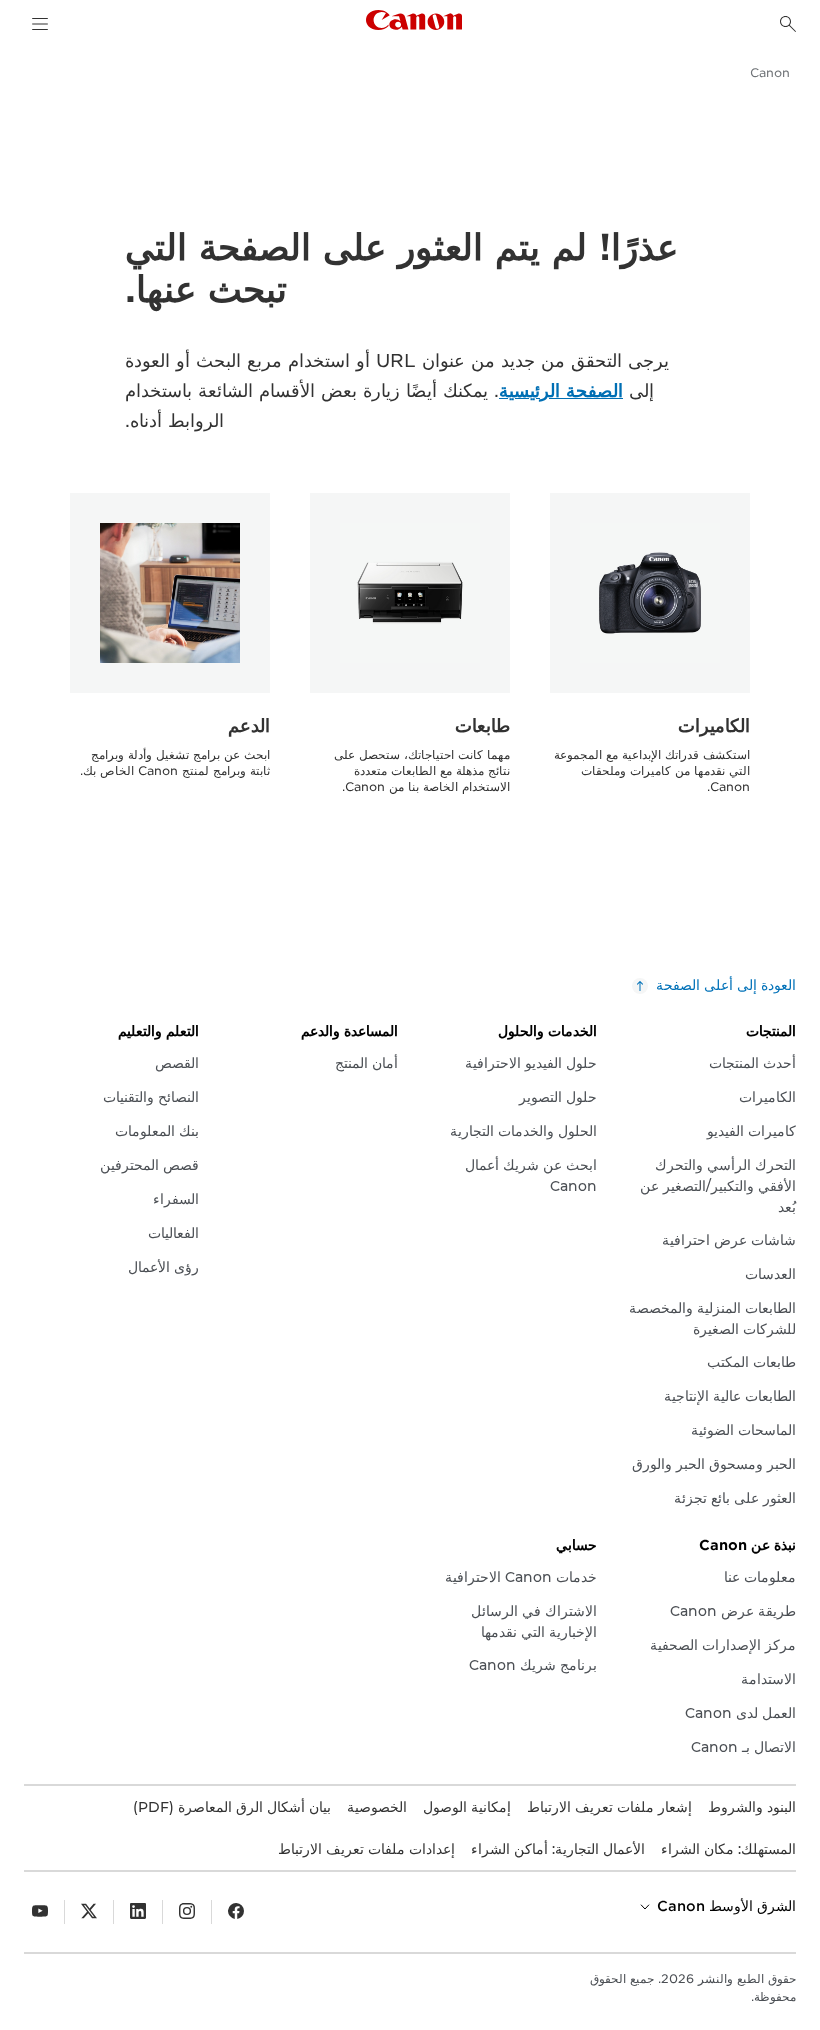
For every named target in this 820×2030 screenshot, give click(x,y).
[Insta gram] (187, 1912)
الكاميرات (714, 725)
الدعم (249, 725)
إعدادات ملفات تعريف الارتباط (366, 1849)
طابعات (482, 725)
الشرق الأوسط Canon (724, 1906)
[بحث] (788, 24)
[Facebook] (236, 1912)
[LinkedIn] (138, 1912)
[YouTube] (40, 1912)
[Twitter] (89, 1912)
